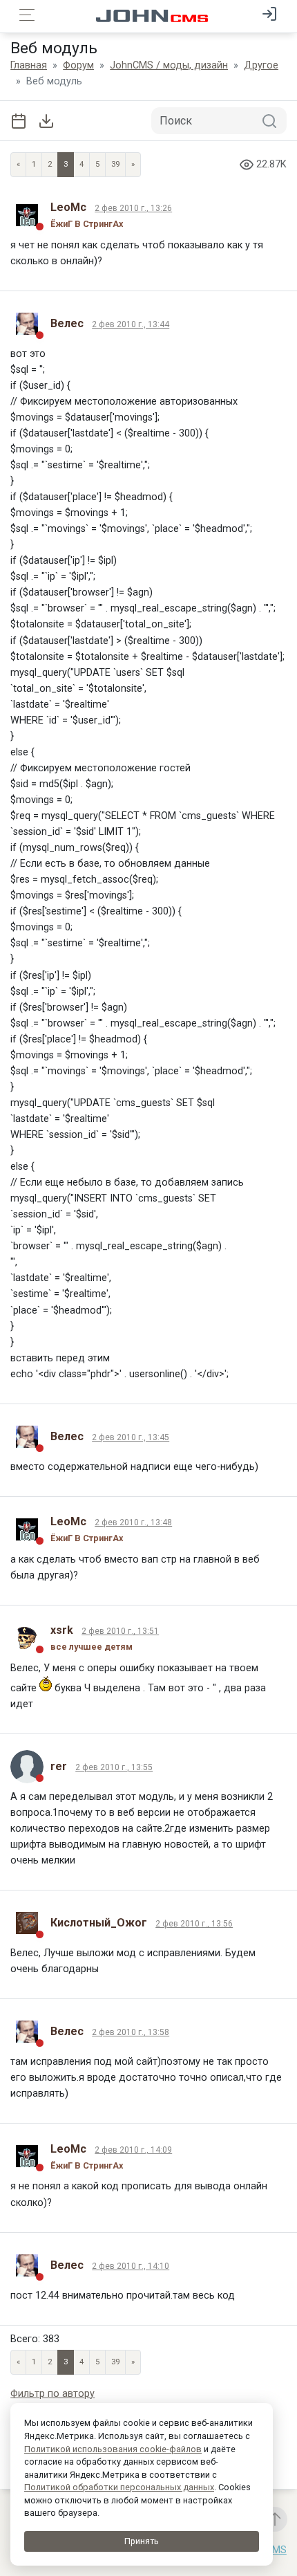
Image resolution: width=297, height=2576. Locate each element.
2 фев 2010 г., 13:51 (120, 1631)
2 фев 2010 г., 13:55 (114, 1767)
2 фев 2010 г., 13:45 (131, 1437)
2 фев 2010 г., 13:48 (133, 1522)
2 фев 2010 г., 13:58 (131, 2032)
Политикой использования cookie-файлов (113, 2449)
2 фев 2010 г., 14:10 (131, 2266)
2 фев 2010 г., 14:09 (133, 2150)
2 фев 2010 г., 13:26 (133, 208)
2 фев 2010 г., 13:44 (131, 324)
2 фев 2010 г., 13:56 (194, 1924)
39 (115, 164)
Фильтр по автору (52, 2394)
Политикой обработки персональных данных (119, 2487)
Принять (142, 2541)
